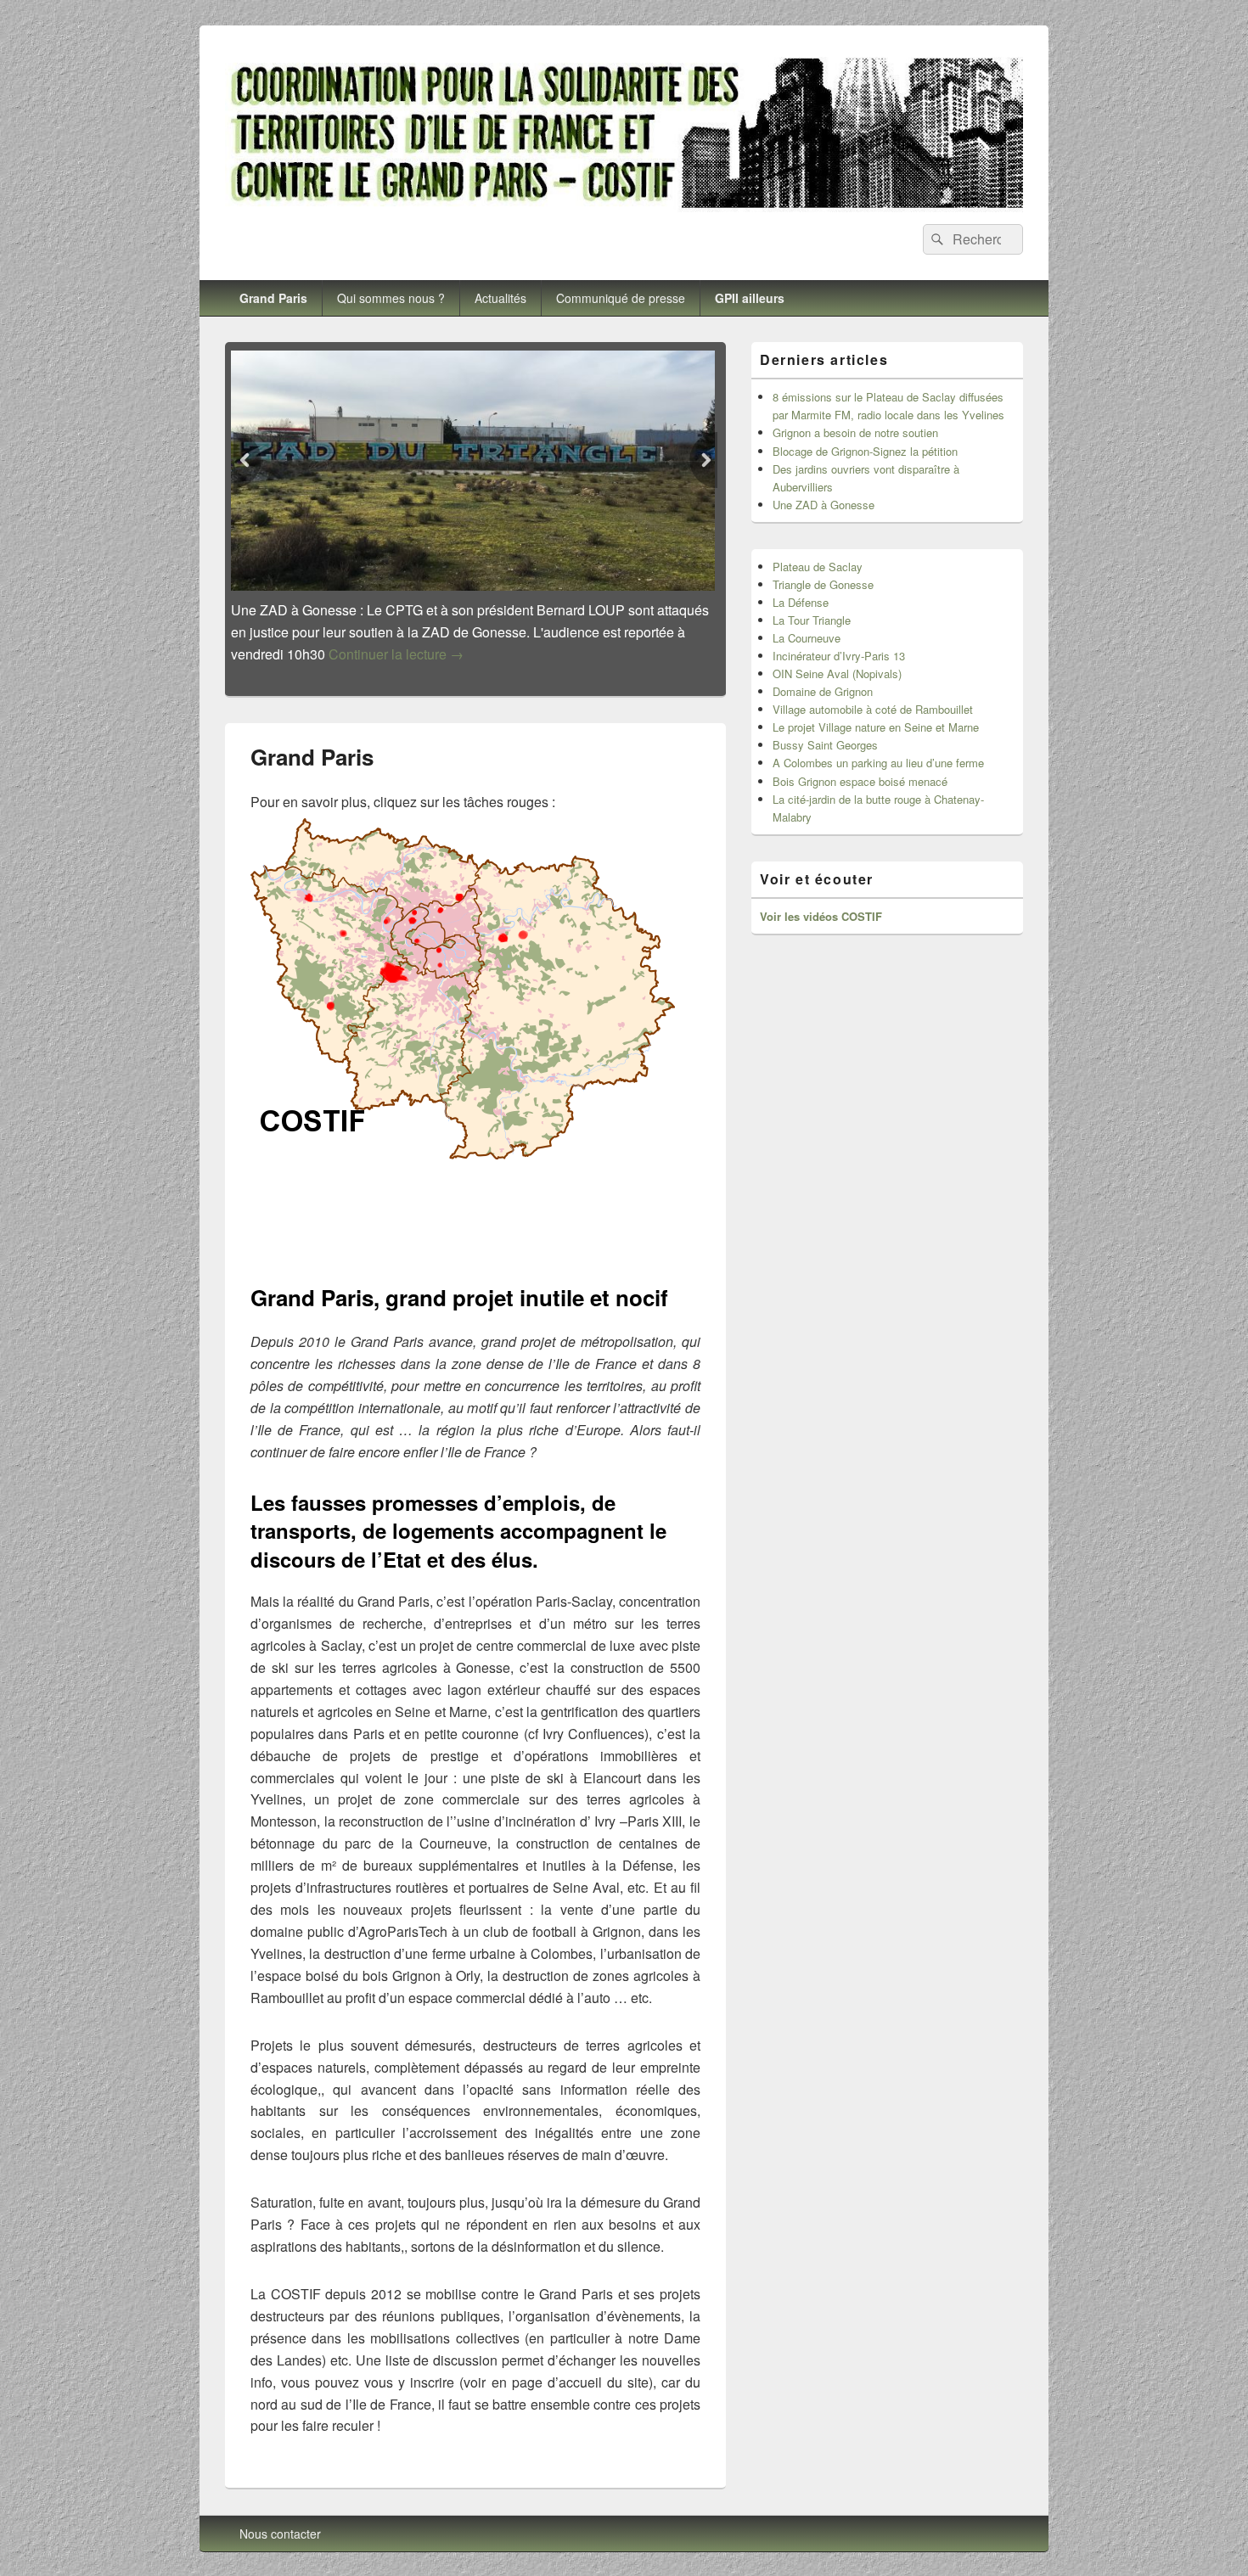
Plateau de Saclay (818, 567)
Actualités (500, 298)
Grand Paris (273, 298)
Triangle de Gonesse (823, 584)
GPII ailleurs (750, 298)
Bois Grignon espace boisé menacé (860, 781)
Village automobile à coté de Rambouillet (873, 709)
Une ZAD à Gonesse (824, 505)
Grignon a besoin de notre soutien (855, 432)
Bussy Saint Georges (825, 745)
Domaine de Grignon (823, 691)
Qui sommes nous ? (391, 298)
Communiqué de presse (621, 298)
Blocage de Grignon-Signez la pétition (865, 451)
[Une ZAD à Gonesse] (475, 471)
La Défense (801, 602)
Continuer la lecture (399, 654)
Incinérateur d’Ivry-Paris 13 (839, 656)
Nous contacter (280, 2511)
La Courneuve (807, 638)
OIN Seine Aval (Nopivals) (837, 673)
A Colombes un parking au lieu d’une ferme (878, 763)
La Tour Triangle (812, 620)
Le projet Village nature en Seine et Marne (876, 727)
